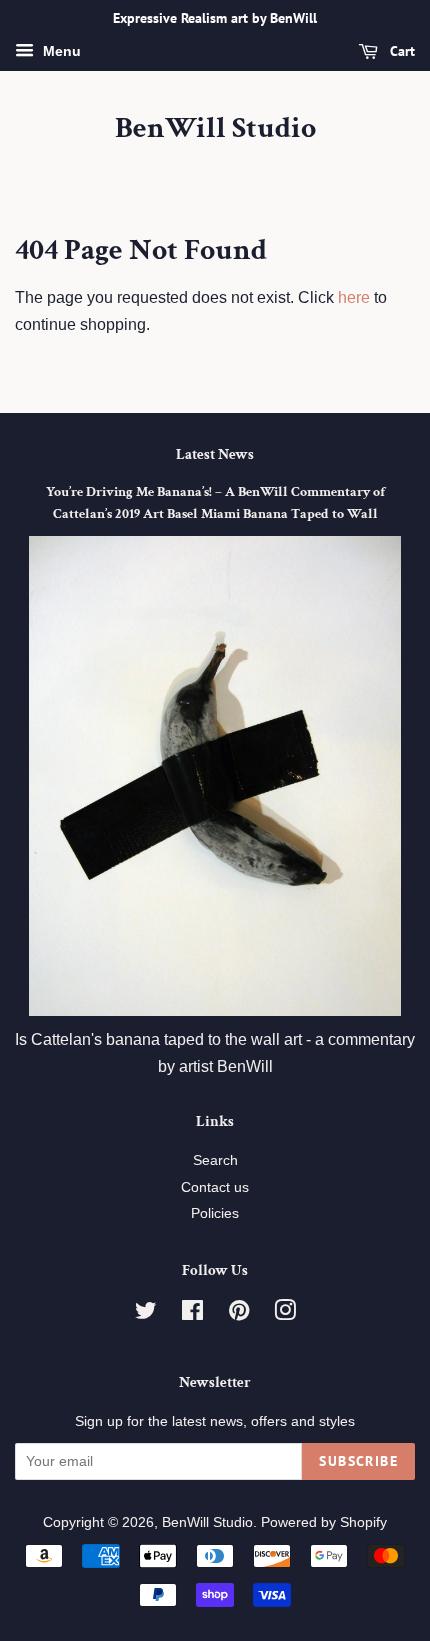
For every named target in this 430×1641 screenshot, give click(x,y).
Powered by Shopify (324, 1522)
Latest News (215, 454)
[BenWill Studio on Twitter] (146, 1314)
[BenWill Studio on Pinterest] (239, 1314)
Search (215, 1160)
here (354, 297)
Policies (215, 1213)
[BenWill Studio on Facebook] (192, 1314)
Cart (400, 51)
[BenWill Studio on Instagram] (285, 1314)
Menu (60, 51)
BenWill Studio (215, 129)
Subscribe (358, 1461)
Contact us (215, 1187)
